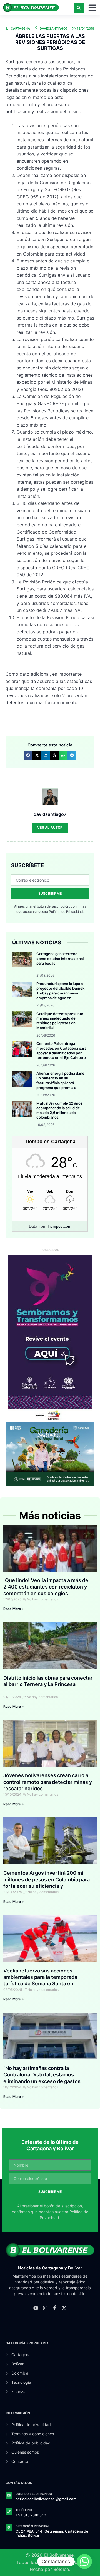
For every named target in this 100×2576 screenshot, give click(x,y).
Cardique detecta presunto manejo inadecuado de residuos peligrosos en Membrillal (60, 1021)
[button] (79, 8)
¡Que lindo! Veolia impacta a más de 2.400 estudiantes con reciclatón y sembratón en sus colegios (46, 1587)
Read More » (14, 1609)
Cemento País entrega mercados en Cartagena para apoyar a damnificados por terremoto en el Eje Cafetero (61, 1051)
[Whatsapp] (84, 2562)
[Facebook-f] (55, 2308)
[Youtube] (36, 2308)
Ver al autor (50, 827)
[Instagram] (45, 2308)
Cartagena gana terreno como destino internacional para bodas (60, 959)
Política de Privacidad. (66, 912)
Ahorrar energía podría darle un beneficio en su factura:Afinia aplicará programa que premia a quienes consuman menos (60, 1083)
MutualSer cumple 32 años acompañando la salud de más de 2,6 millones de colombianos (59, 1110)
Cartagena (21, 28)
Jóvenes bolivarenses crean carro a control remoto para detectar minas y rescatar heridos (48, 1782)
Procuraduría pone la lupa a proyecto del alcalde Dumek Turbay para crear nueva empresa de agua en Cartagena (60, 993)
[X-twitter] (64, 2308)
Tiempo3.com (59, 1226)
